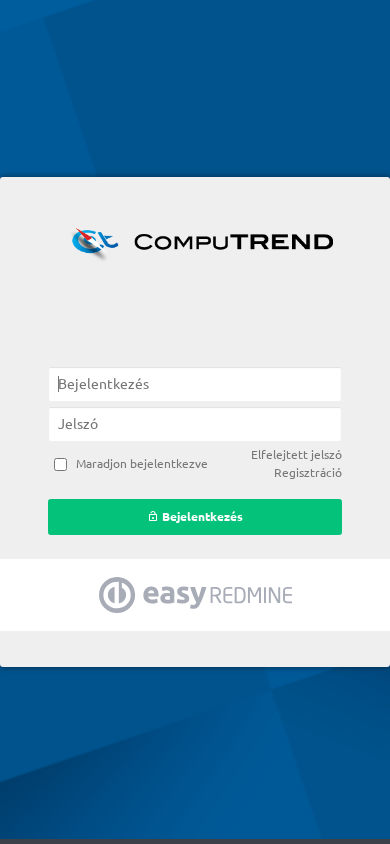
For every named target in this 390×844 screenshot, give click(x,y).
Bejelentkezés (201, 516)
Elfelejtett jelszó (296, 454)
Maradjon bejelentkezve (142, 463)
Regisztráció (308, 472)
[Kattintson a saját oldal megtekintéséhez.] (195, 243)
